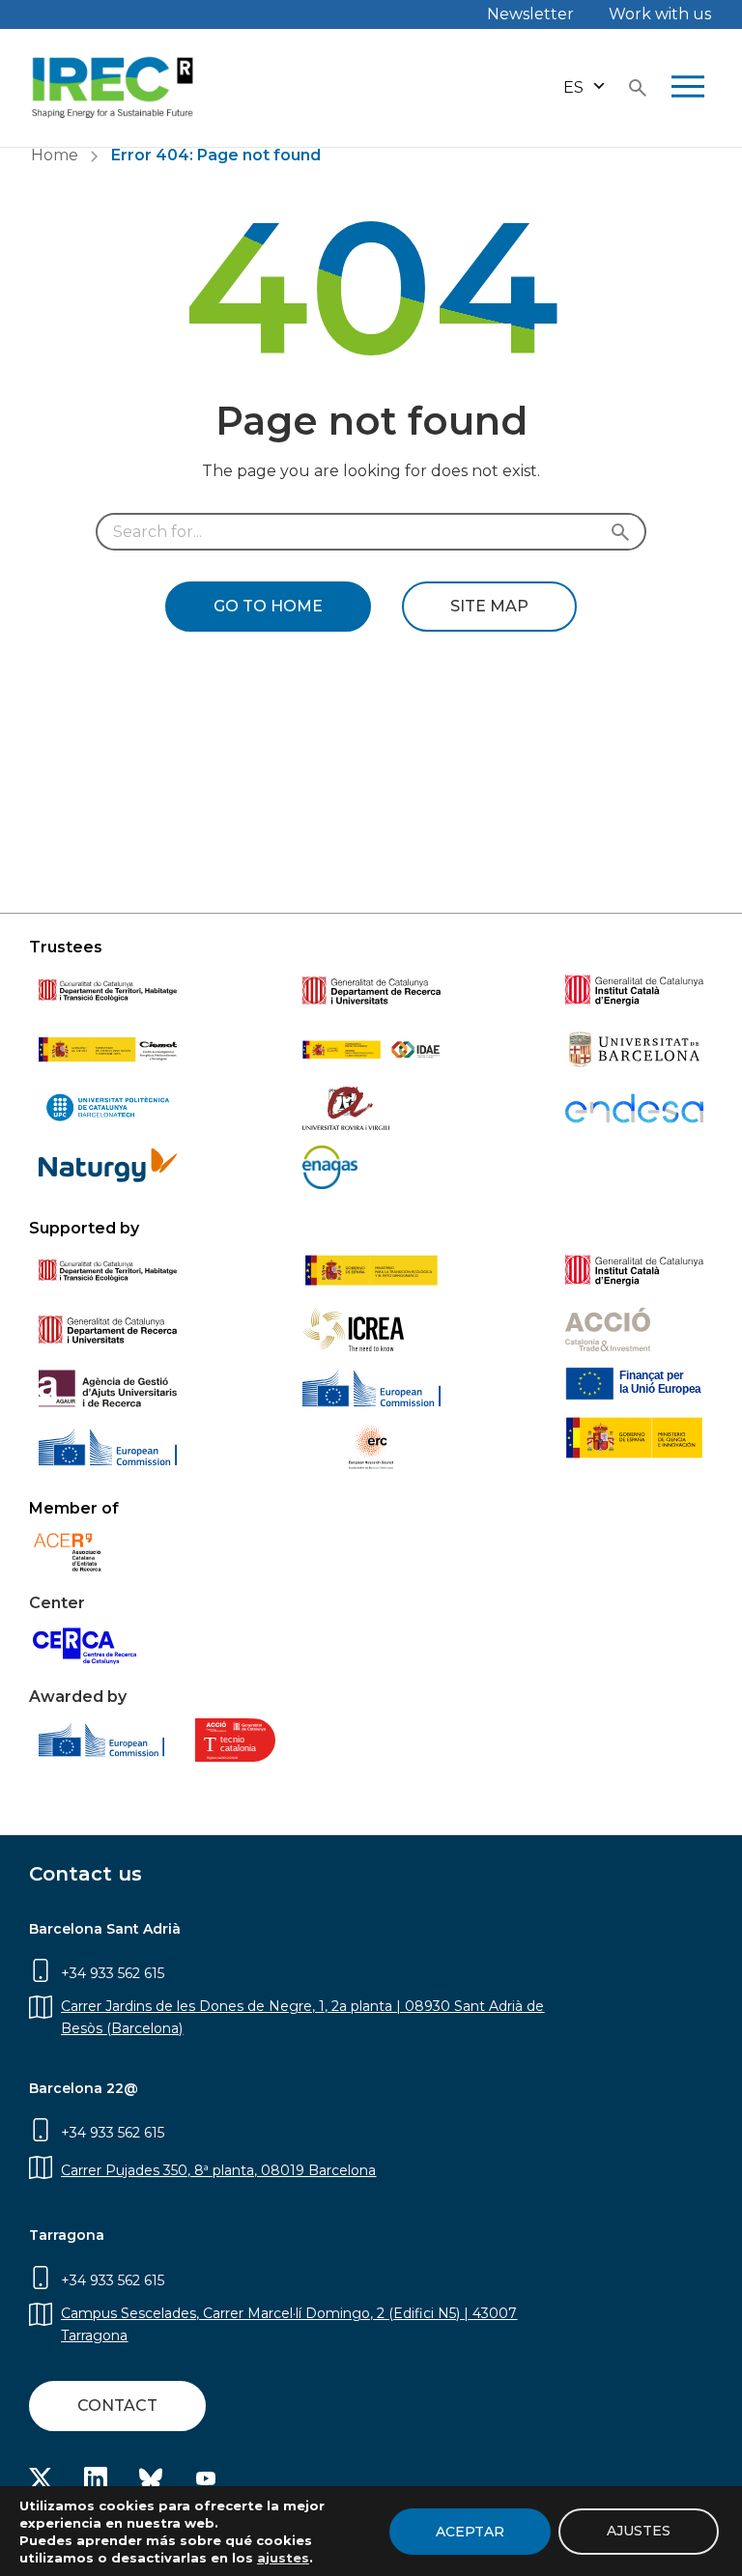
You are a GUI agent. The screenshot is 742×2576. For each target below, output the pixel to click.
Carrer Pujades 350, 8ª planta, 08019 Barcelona (218, 2170)
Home (55, 155)
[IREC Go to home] (113, 88)
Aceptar (470, 2532)
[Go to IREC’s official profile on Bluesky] (151, 2485)
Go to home (268, 606)
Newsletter (530, 14)
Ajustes (639, 2531)
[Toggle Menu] (688, 88)
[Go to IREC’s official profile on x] (41, 2484)
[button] (585, 87)
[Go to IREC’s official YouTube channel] (206, 2485)
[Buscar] (638, 88)
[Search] (625, 532)
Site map (489, 606)
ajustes (283, 2558)
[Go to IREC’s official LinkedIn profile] (96, 2485)
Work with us (660, 14)
